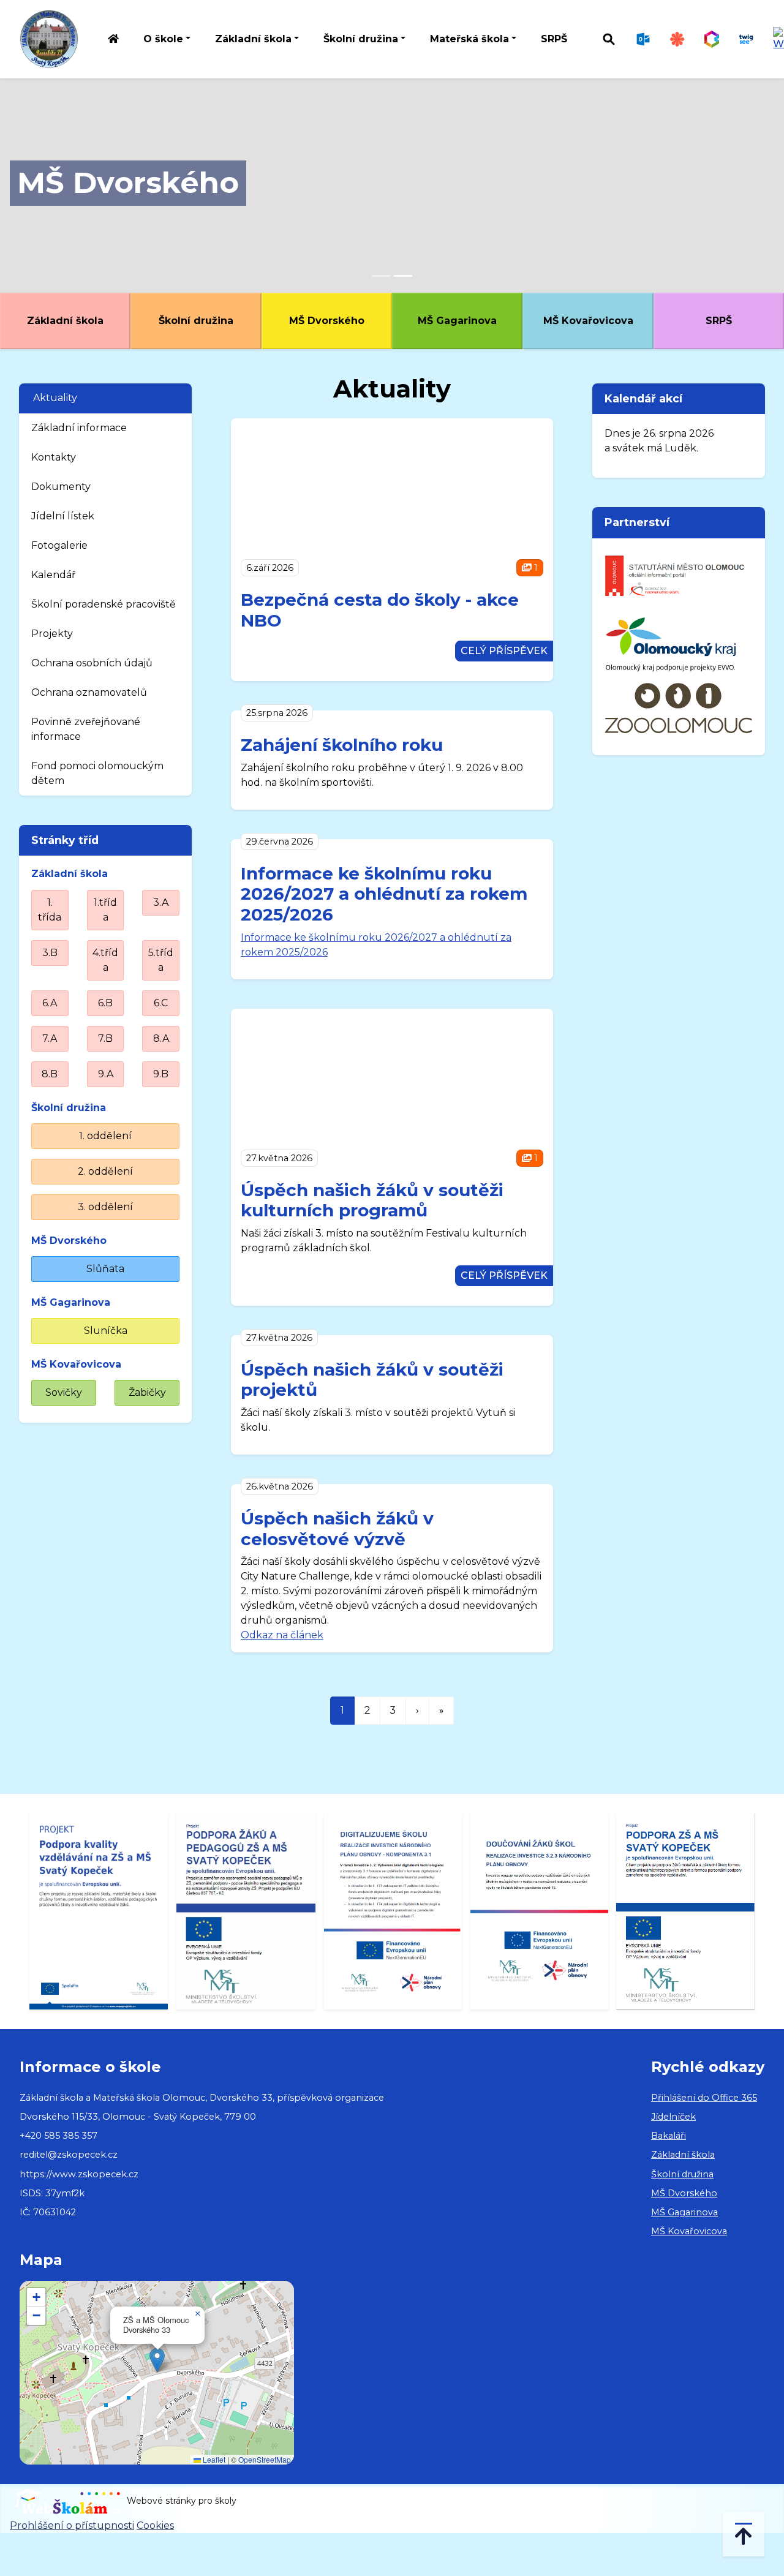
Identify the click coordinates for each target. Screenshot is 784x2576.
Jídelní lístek (63, 516)
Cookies (155, 2525)
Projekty (52, 634)
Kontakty (54, 457)
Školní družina (196, 321)
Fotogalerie (59, 545)
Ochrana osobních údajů (92, 663)
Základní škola (65, 321)
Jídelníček (673, 2117)
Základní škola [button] (253, 39)
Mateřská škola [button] (469, 39)
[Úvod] (113, 40)
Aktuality (55, 398)
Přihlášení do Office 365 (704, 2098)
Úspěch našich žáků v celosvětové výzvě (337, 1529)
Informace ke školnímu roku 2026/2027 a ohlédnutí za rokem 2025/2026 (384, 894)
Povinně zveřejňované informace (86, 729)
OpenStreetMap (265, 2459)
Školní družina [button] (361, 39)
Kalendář (53, 575)
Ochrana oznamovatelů (89, 692)
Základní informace (79, 428)
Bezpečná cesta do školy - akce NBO (380, 610)
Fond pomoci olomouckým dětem (97, 773)
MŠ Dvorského (128, 183)
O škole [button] (163, 39)
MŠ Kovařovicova (588, 321)
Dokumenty (61, 487)
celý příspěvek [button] (504, 651)
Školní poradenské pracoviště (104, 604)
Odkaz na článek (282, 1635)
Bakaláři (669, 2136)
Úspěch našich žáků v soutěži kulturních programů (372, 1200)
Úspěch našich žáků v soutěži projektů (372, 1380)
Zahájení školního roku (342, 745)
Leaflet (213, 2459)
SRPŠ (554, 39)
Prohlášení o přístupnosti (72, 2525)
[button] (157, 2360)
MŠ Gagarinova (457, 321)
